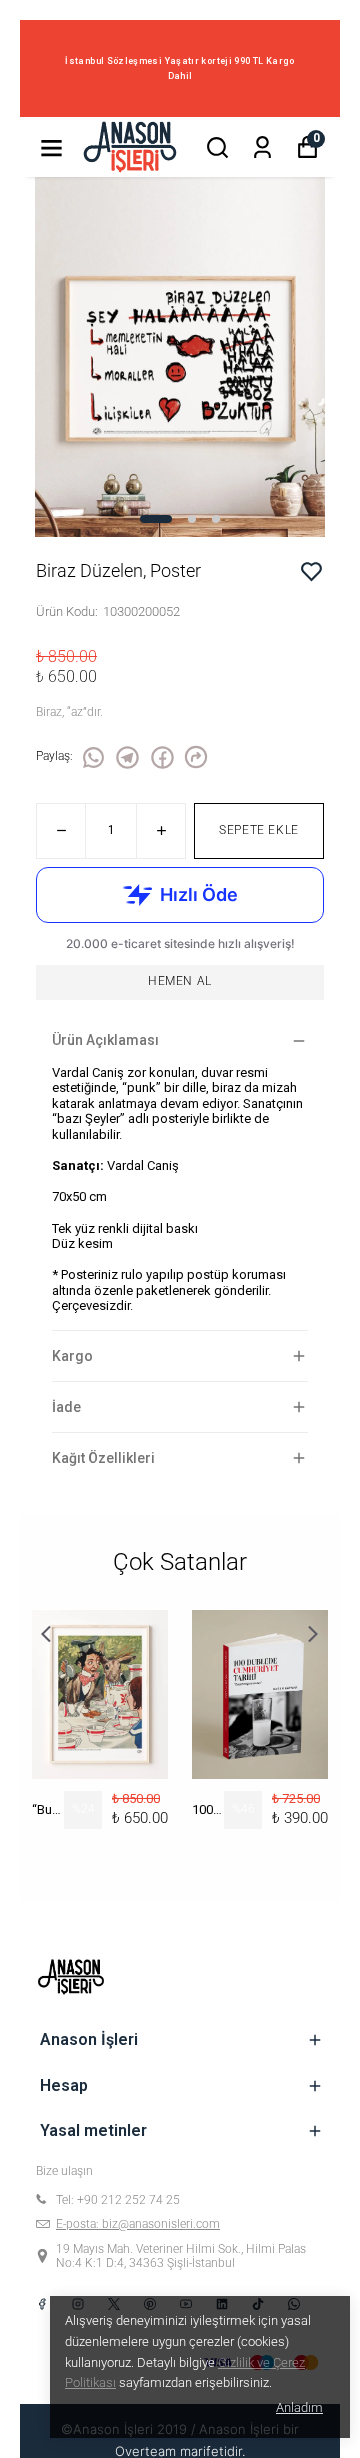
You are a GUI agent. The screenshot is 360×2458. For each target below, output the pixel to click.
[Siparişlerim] (262, 147)
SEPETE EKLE (259, 830)
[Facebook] (42, 2304)
